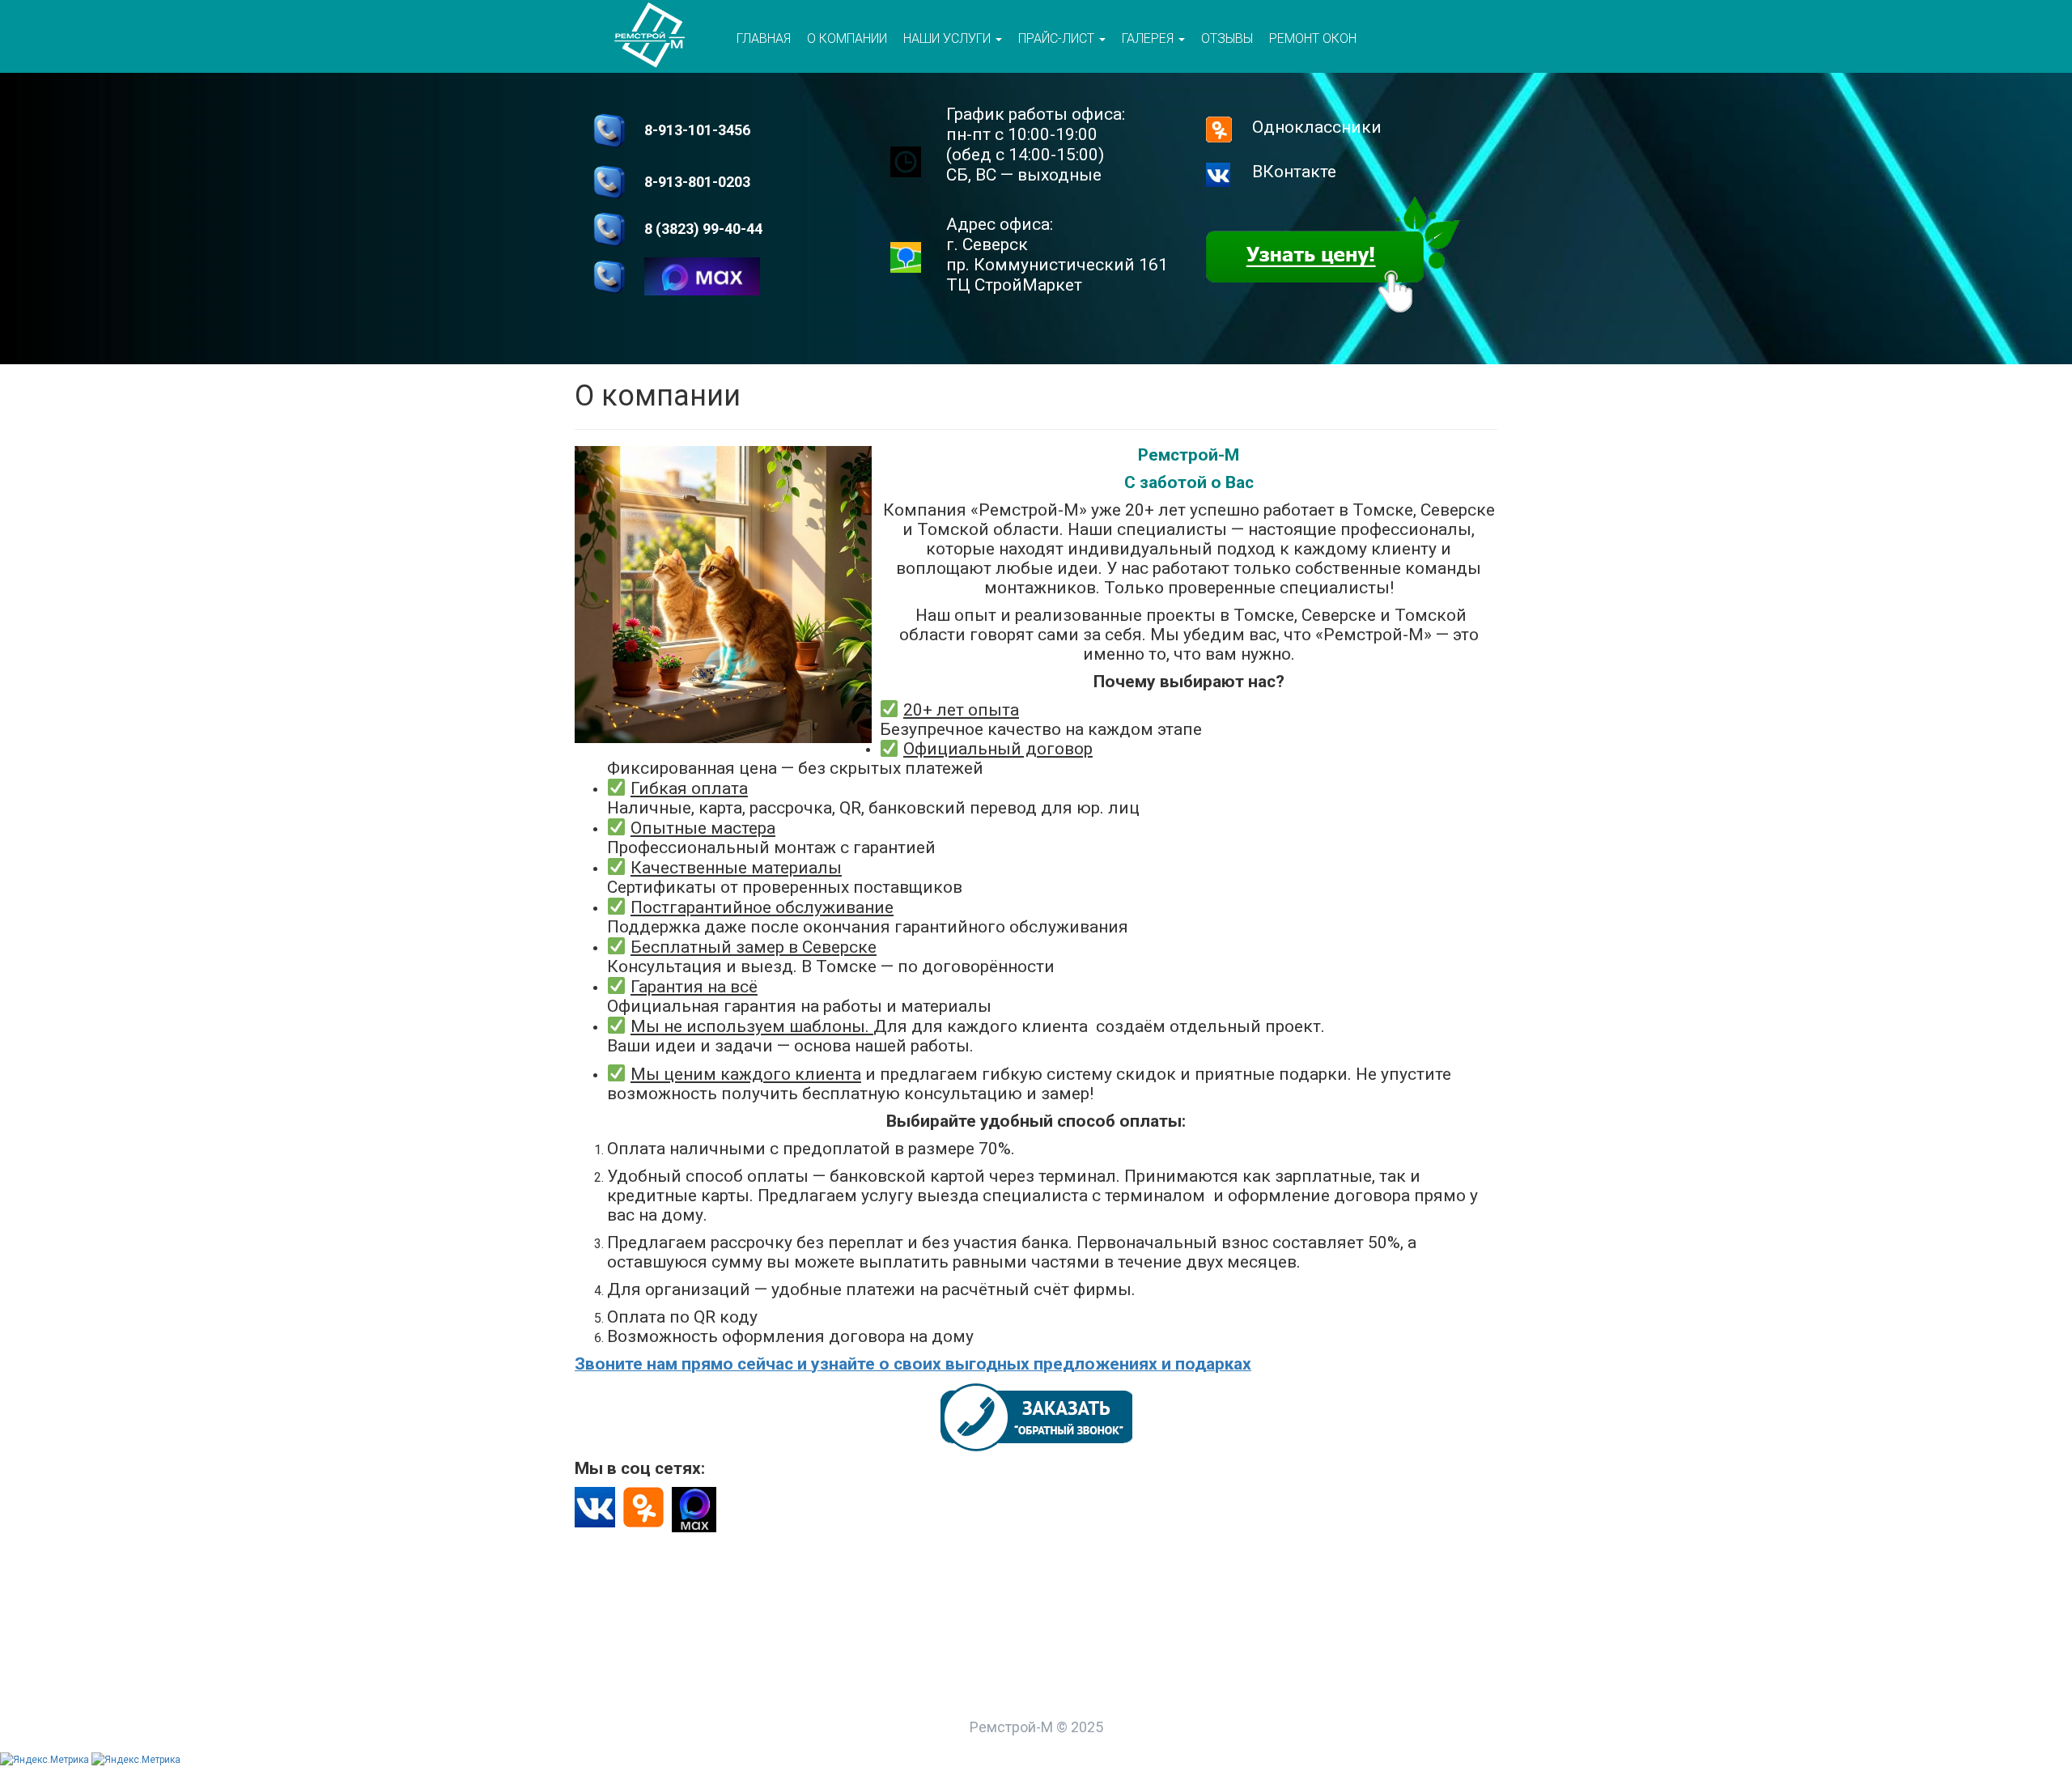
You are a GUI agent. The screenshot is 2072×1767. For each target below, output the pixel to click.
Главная (764, 38)
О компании (847, 38)
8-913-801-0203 (697, 182)
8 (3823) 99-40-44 (703, 229)
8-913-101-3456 (697, 130)
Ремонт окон (1313, 38)
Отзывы (1227, 38)
